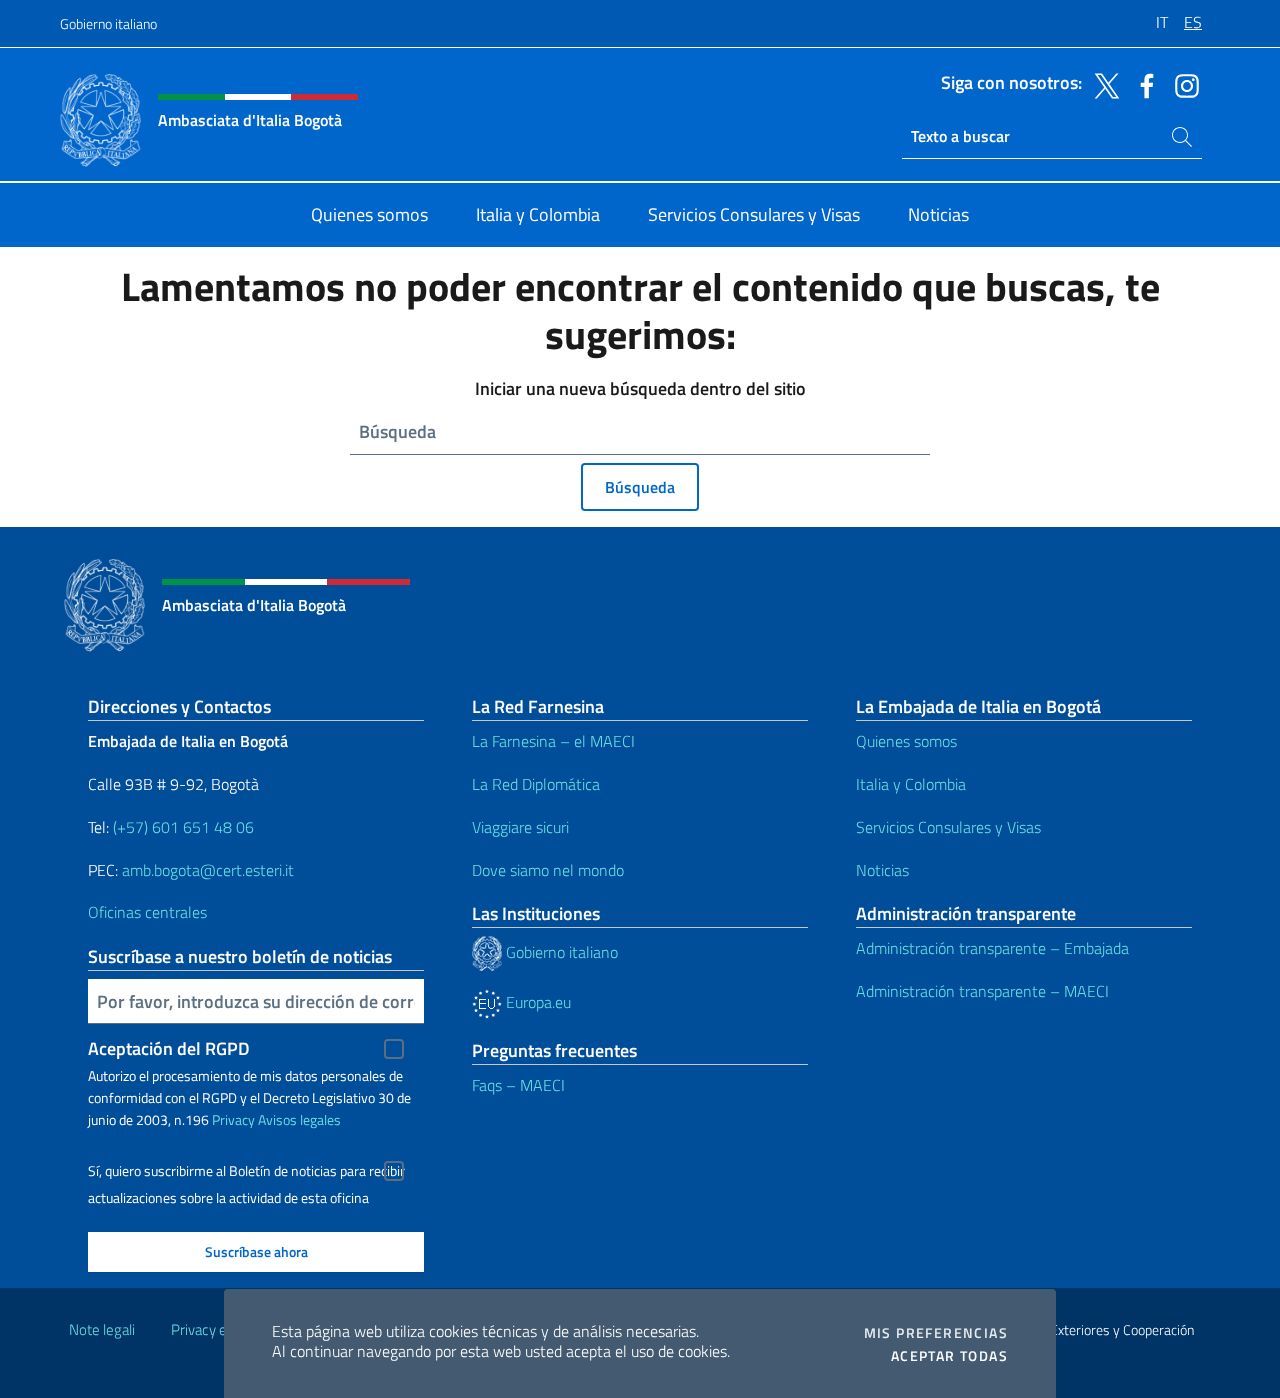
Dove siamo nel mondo (548, 870)
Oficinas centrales (147, 912)
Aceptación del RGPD (169, 1048)
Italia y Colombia (911, 784)
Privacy (233, 1119)
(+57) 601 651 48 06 (183, 827)
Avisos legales (299, 1119)
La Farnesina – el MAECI (553, 741)
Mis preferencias (936, 1333)
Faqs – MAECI (518, 1085)
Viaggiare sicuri (520, 827)
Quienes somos (906, 741)
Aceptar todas (949, 1356)
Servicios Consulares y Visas (948, 827)
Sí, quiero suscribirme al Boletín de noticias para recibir (246, 1171)
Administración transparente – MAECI (982, 991)
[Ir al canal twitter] (1102, 84)
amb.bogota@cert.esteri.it (208, 870)
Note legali (102, 1329)
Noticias (882, 870)
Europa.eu (536, 1002)
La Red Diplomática (536, 784)
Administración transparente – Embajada (992, 948)
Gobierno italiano (108, 23)
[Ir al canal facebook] (1142, 84)
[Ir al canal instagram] (1182, 84)
